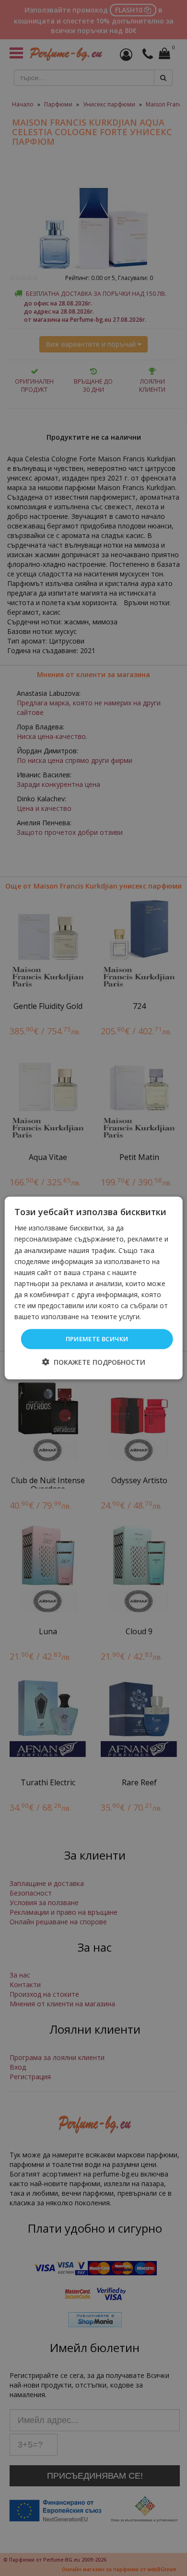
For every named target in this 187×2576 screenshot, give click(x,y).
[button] (94, 1362)
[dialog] (94, 1288)
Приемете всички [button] (97, 1339)
